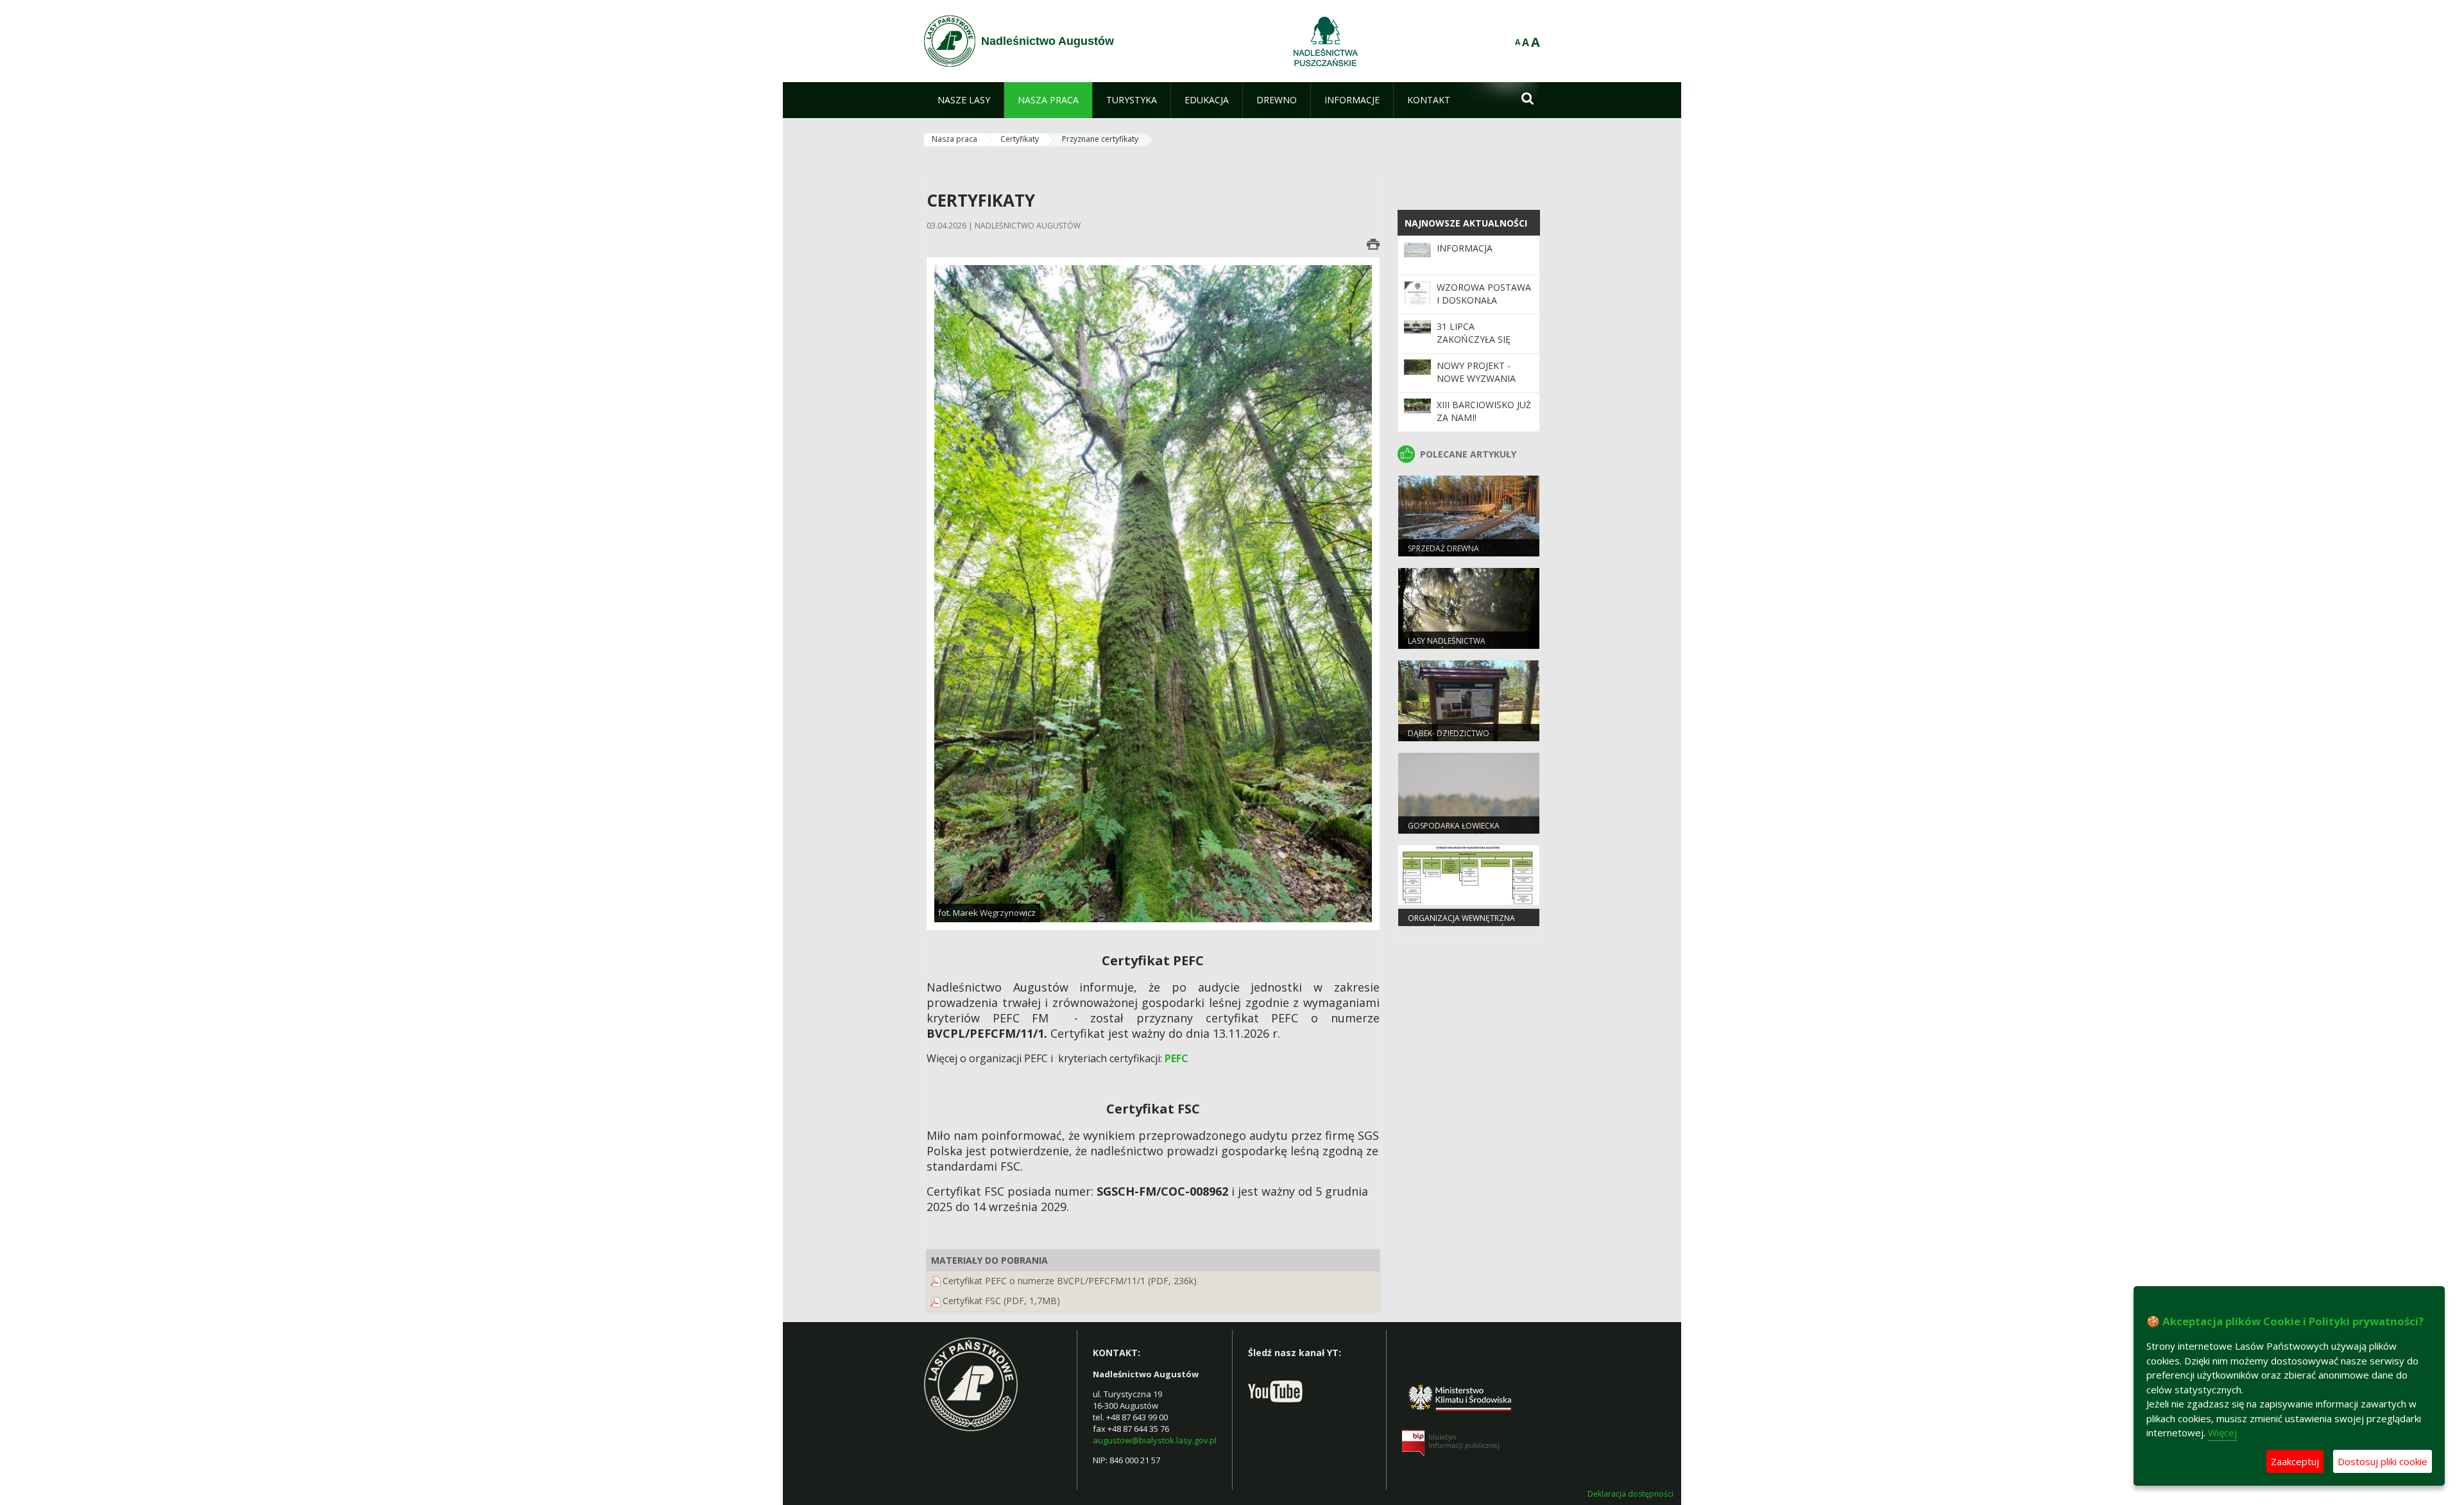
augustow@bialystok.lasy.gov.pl (1155, 1440)
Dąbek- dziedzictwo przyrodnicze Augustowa (1462, 739)
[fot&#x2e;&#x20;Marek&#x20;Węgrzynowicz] (1153, 593)
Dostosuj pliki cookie (2383, 1461)
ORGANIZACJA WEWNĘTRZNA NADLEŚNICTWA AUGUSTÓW (1461, 924)
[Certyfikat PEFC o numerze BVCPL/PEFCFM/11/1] (936, 1281)
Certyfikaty (1020, 139)
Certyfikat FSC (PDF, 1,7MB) (1001, 1301)
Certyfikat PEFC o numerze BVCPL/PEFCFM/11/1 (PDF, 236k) (1070, 1281)
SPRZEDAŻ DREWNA (1443, 548)
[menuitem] (964, 100)
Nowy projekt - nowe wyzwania (1476, 372)
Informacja (1465, 248)
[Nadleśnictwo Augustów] (950, 41)
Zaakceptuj (2295, 1461)
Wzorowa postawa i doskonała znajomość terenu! (1484, 300)
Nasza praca (954, 139)
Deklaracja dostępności (1630, 1494)
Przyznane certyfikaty (1100, 139)
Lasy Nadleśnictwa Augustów (1447, 646)
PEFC (1176, 1058)
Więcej (2222, 1432)
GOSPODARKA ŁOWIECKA (1454, 826)
